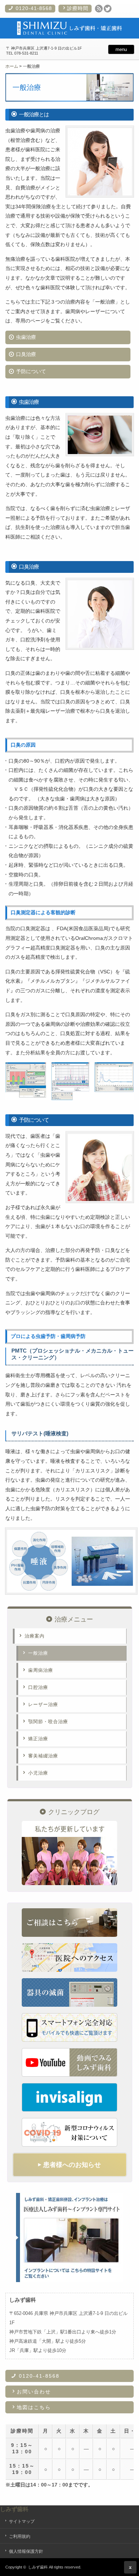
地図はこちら (34, 2407)
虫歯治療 (26, 337)
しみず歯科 (14, 2509)
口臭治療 (26, 354)
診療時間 (78, 8)
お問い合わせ (34, 2392)
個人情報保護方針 (26, 2551)
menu (121, 49)
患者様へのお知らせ (69, 2165)
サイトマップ (22, 2521)
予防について (31, 371)
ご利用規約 (20, 2536)
